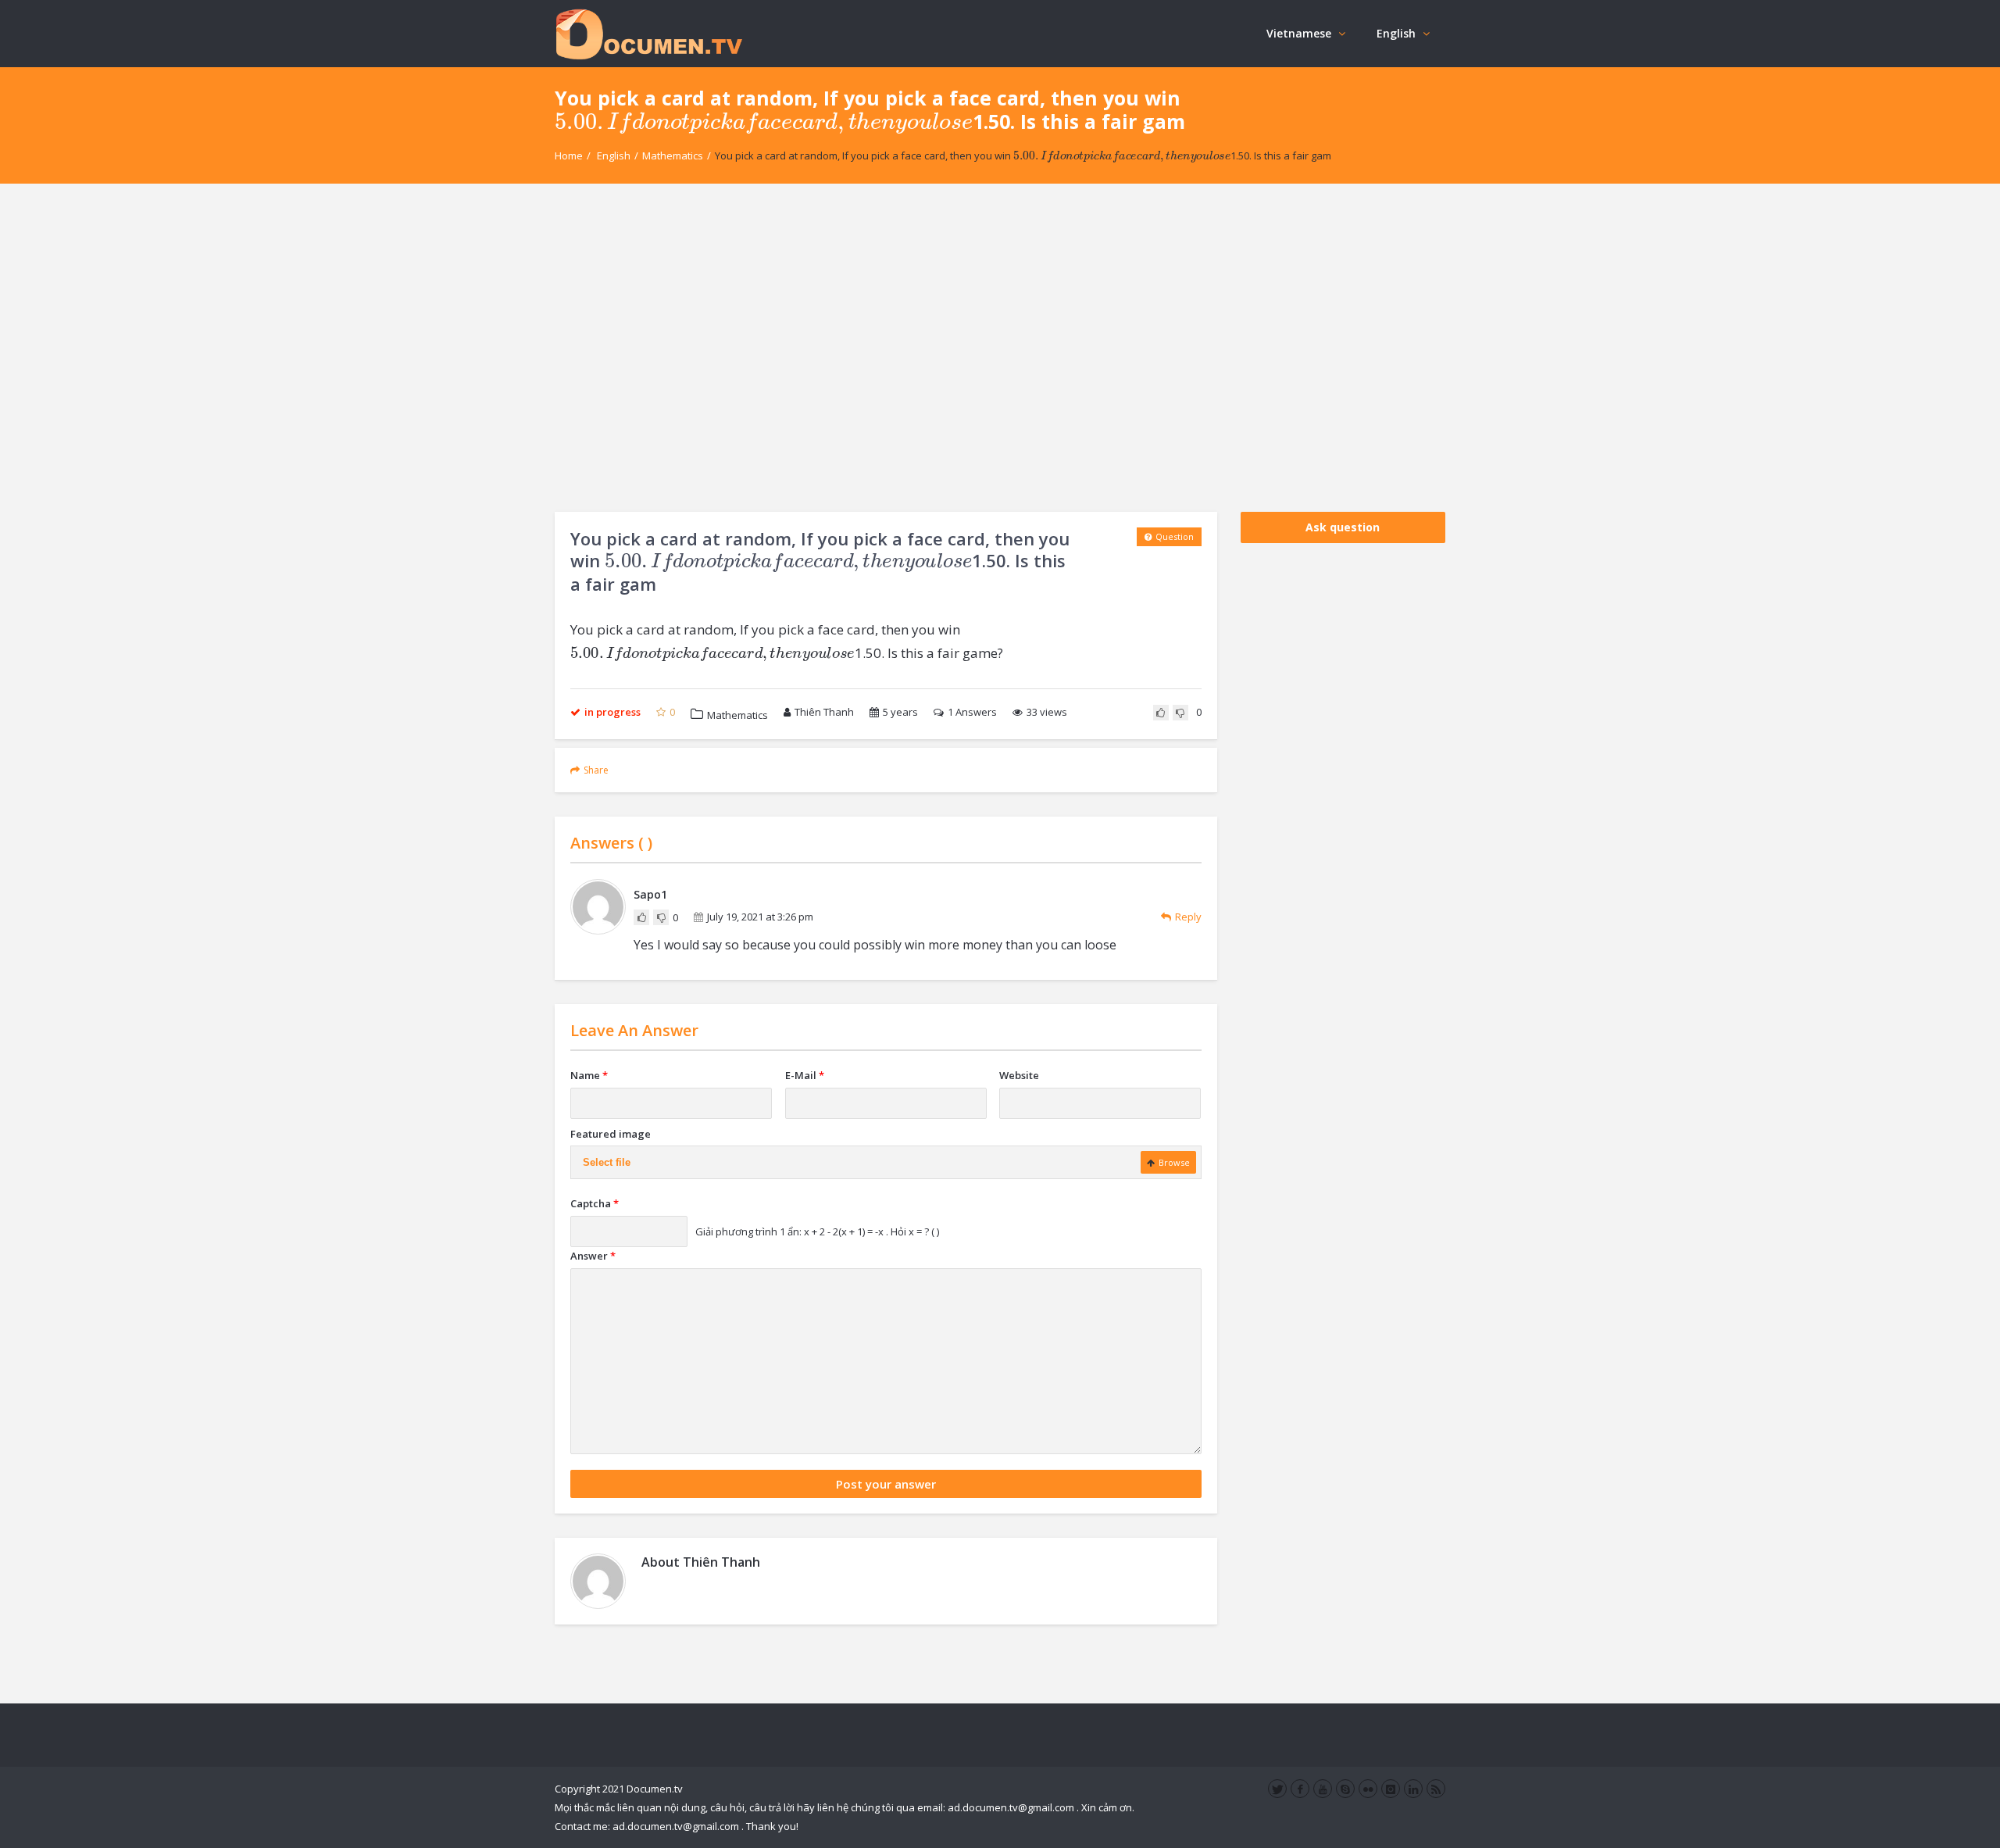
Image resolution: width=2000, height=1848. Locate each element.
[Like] (1161, 713)
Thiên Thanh (824, 712)
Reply (1188, 917)
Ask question (1343, 527)
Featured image (611, 1134)
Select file (607, 1162)
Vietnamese (1299, 33)
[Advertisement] (1000, 348)
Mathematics (673, 155)
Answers (972, 712)
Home (569, 155)
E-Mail (805, 1075)
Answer (593, 1256)
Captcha (595, 1203)
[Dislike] (1180, 713)
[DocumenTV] (648, 33)
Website (1019, 1075)
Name (589, 1075)
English (1396, 33)
